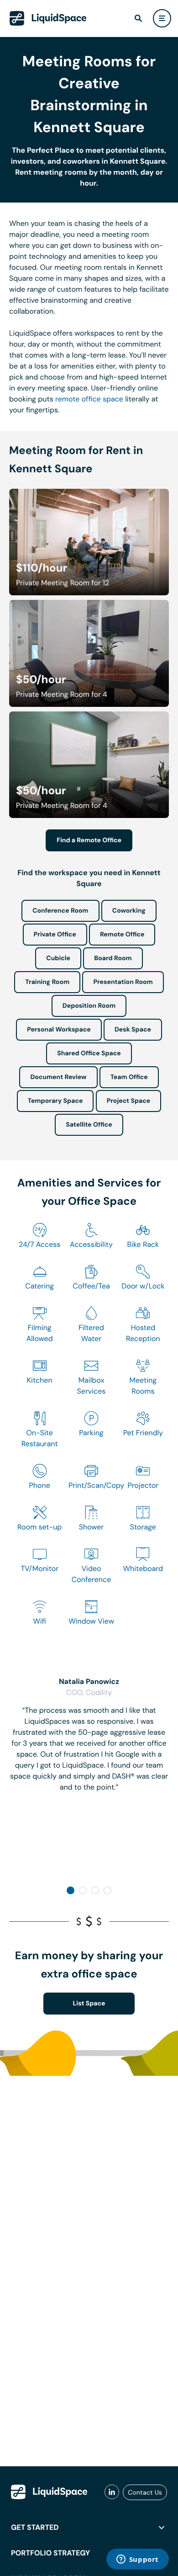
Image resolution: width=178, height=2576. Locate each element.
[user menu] (162, 18)
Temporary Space (55, 1101)
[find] (138, 18)
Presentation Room (123, 982)
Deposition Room (89, 1006)
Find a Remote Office (89, 840)
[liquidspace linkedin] (112, 2492)
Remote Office (122, 935)
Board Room (113, 958)
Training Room (47, 982)
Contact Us (145, 2492)
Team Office (129, 1077)
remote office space (89, 399)
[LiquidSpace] (49, 2492)
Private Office (55, 935)
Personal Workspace (59, 1030)
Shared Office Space (89, 1053)
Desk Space (133, 1030)
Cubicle (58, 958)
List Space (89, 2004)
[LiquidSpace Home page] (48, 18)
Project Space (129, 1101)
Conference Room (60, 911)
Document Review (58, 1077)
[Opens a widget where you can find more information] (137, 2560)
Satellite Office (89, 1125)
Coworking (129, 911)
